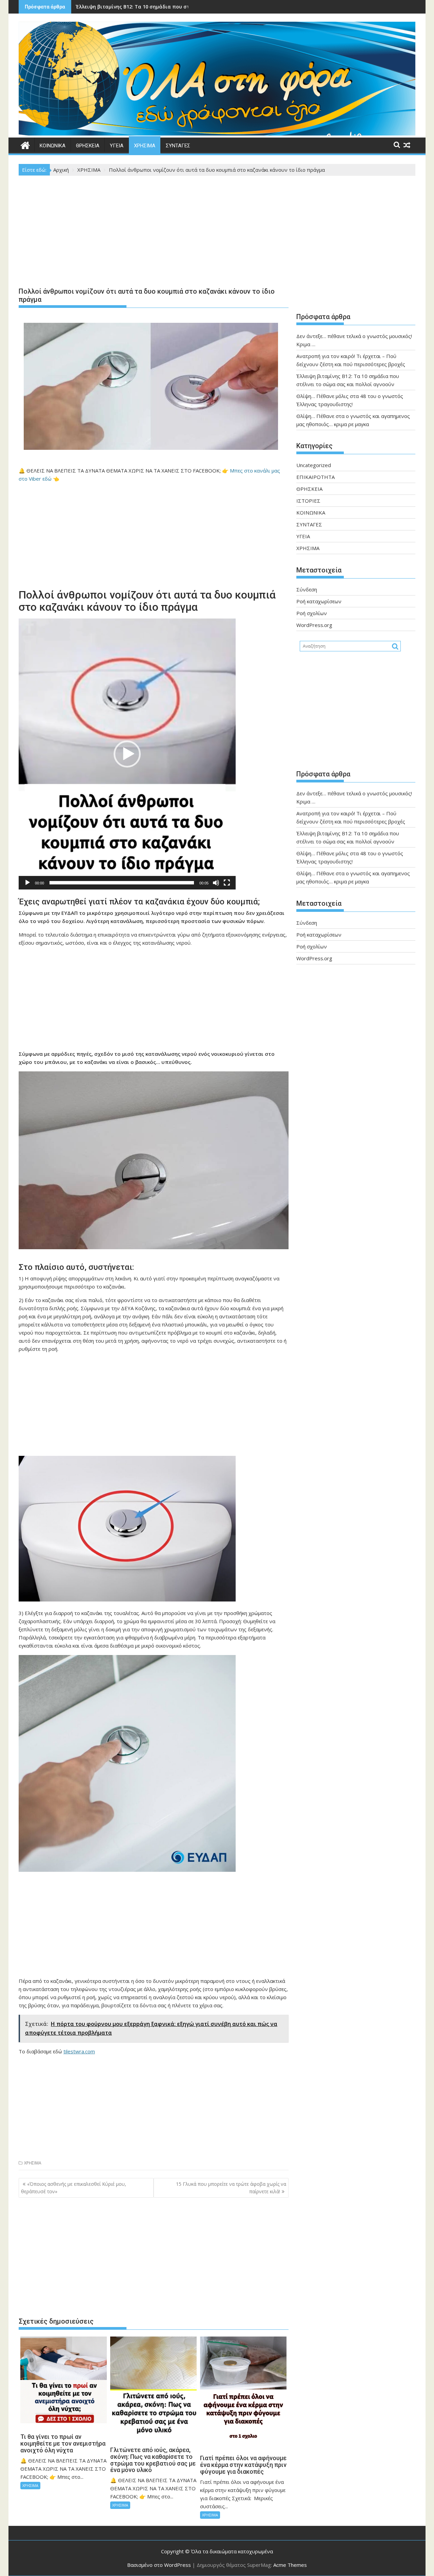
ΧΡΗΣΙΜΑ (145, 146)
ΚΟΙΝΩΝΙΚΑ (53, 146)
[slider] (122, 883)
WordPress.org (314, 625)
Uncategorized (314, 465)
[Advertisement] (154, 233)
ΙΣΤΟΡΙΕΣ (308, 501)
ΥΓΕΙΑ (117, 146)
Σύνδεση (307, 589)
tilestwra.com (79, 2051)
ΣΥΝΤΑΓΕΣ (178, 146)
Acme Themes (290, 2565)
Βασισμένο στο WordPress (159, 2565)
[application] (127, 754)
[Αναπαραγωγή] (27, 883)
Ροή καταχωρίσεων (319, 601)
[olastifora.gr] (217, 133)
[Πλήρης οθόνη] (227, 883)
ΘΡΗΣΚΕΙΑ (88, 146)
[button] (127, 754)
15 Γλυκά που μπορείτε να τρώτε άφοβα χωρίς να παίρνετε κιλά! (231, 2188)
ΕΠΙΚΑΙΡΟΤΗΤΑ (315, 477)
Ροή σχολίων (312, 613)
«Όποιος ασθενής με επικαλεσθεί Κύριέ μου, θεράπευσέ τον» (74, 2188)
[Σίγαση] (216, 883)
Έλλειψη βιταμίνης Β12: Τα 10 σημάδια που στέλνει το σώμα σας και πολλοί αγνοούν (180, 7)
